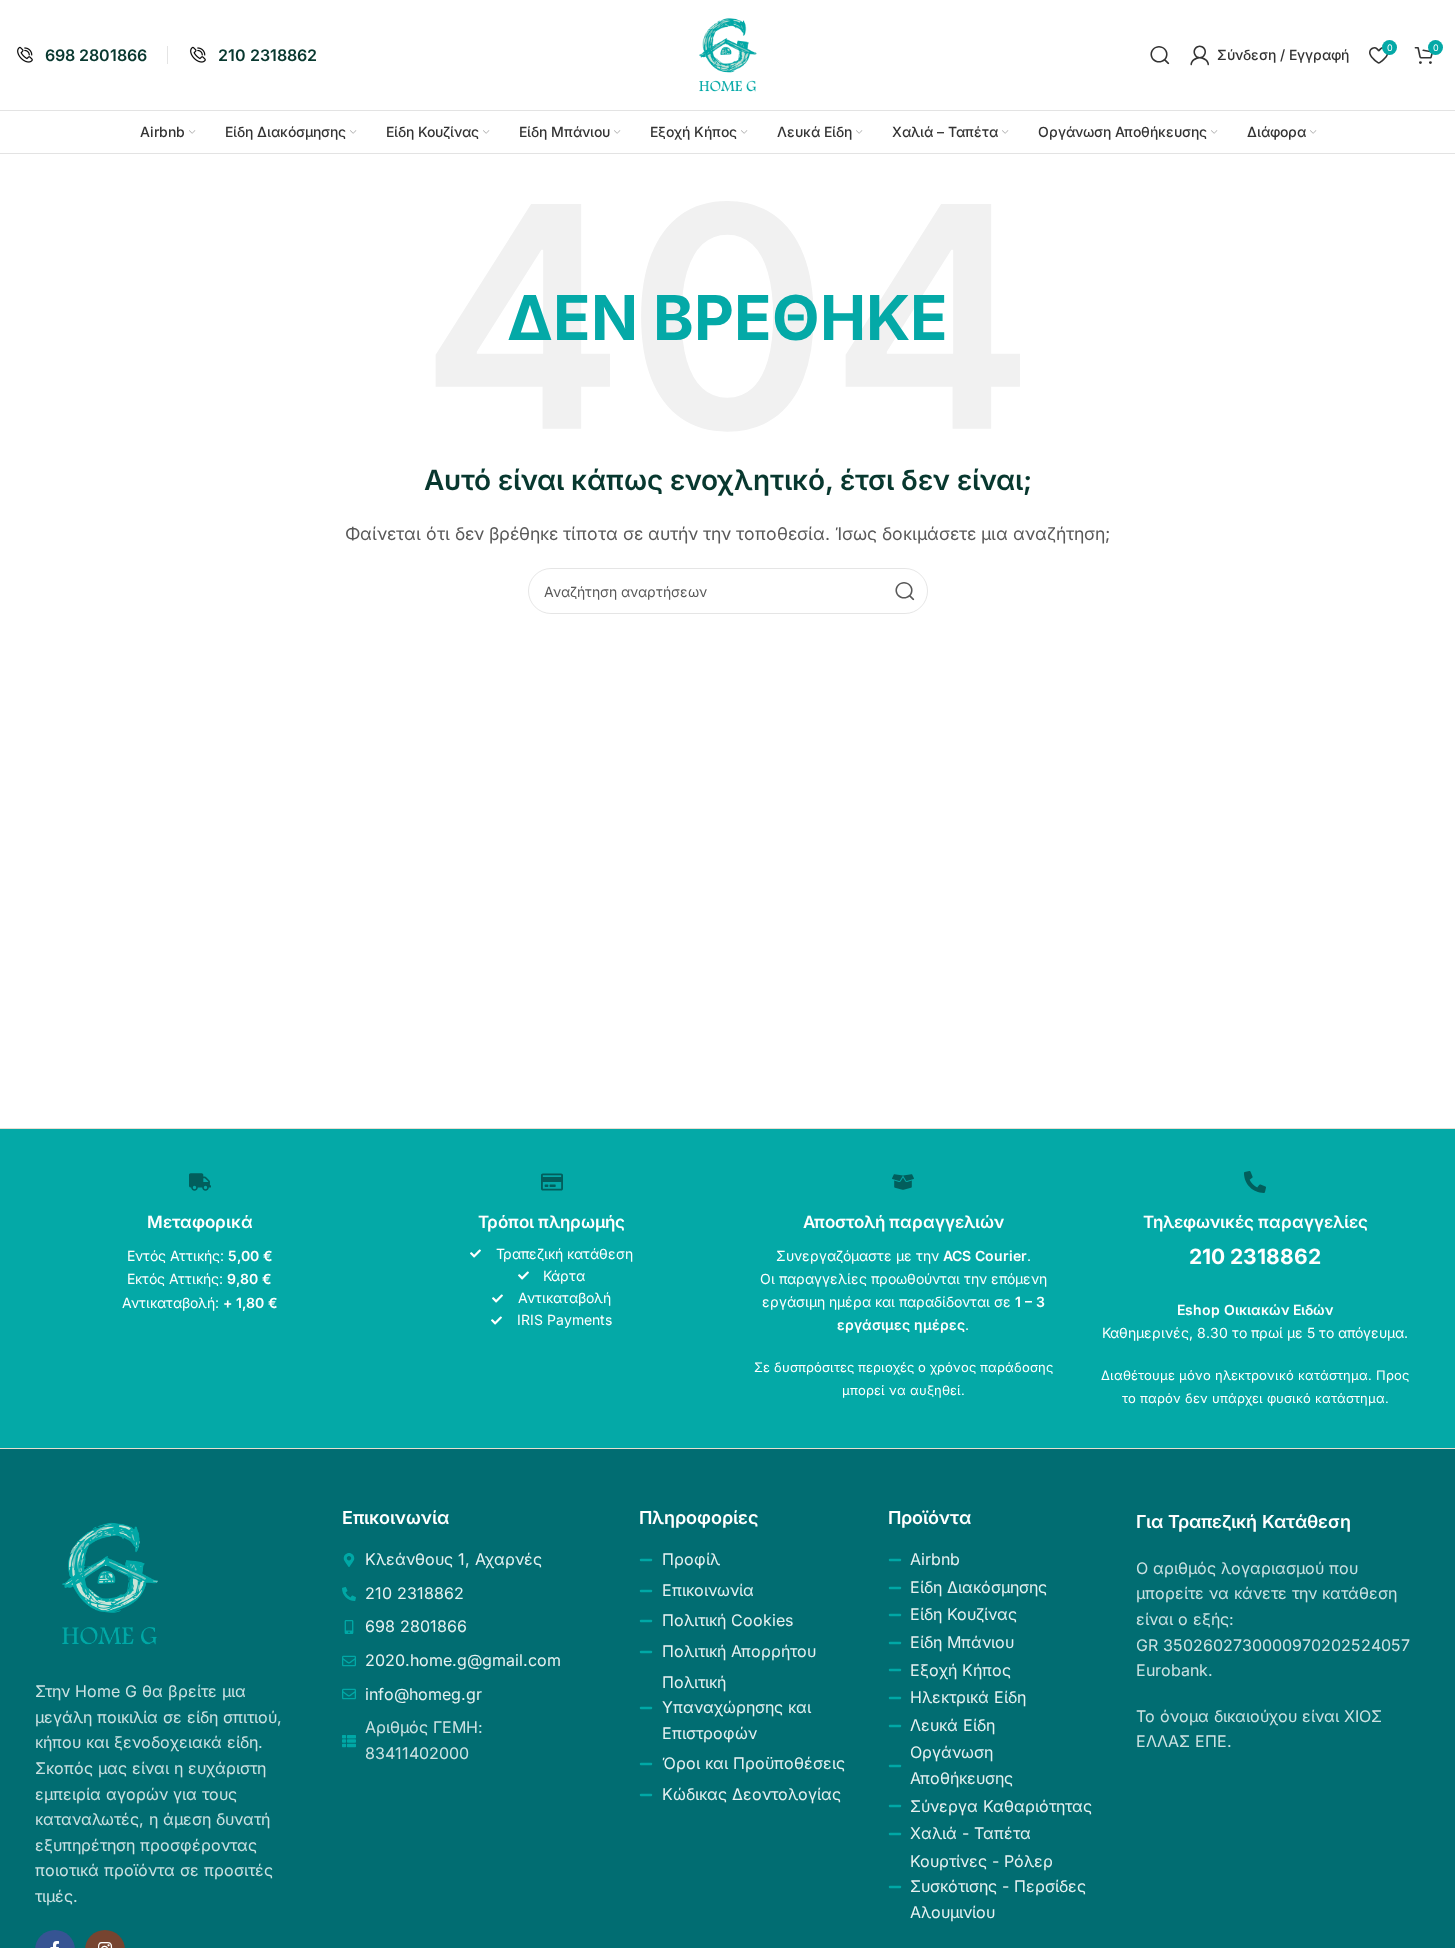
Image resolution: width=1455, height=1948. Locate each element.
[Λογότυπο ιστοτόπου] (728, 53)
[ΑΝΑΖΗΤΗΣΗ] (905, 591)
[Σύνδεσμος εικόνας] (110, 1583)
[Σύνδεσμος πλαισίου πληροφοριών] (81, 55)
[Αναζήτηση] (1160, 55)
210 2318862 (1255, 1256)
